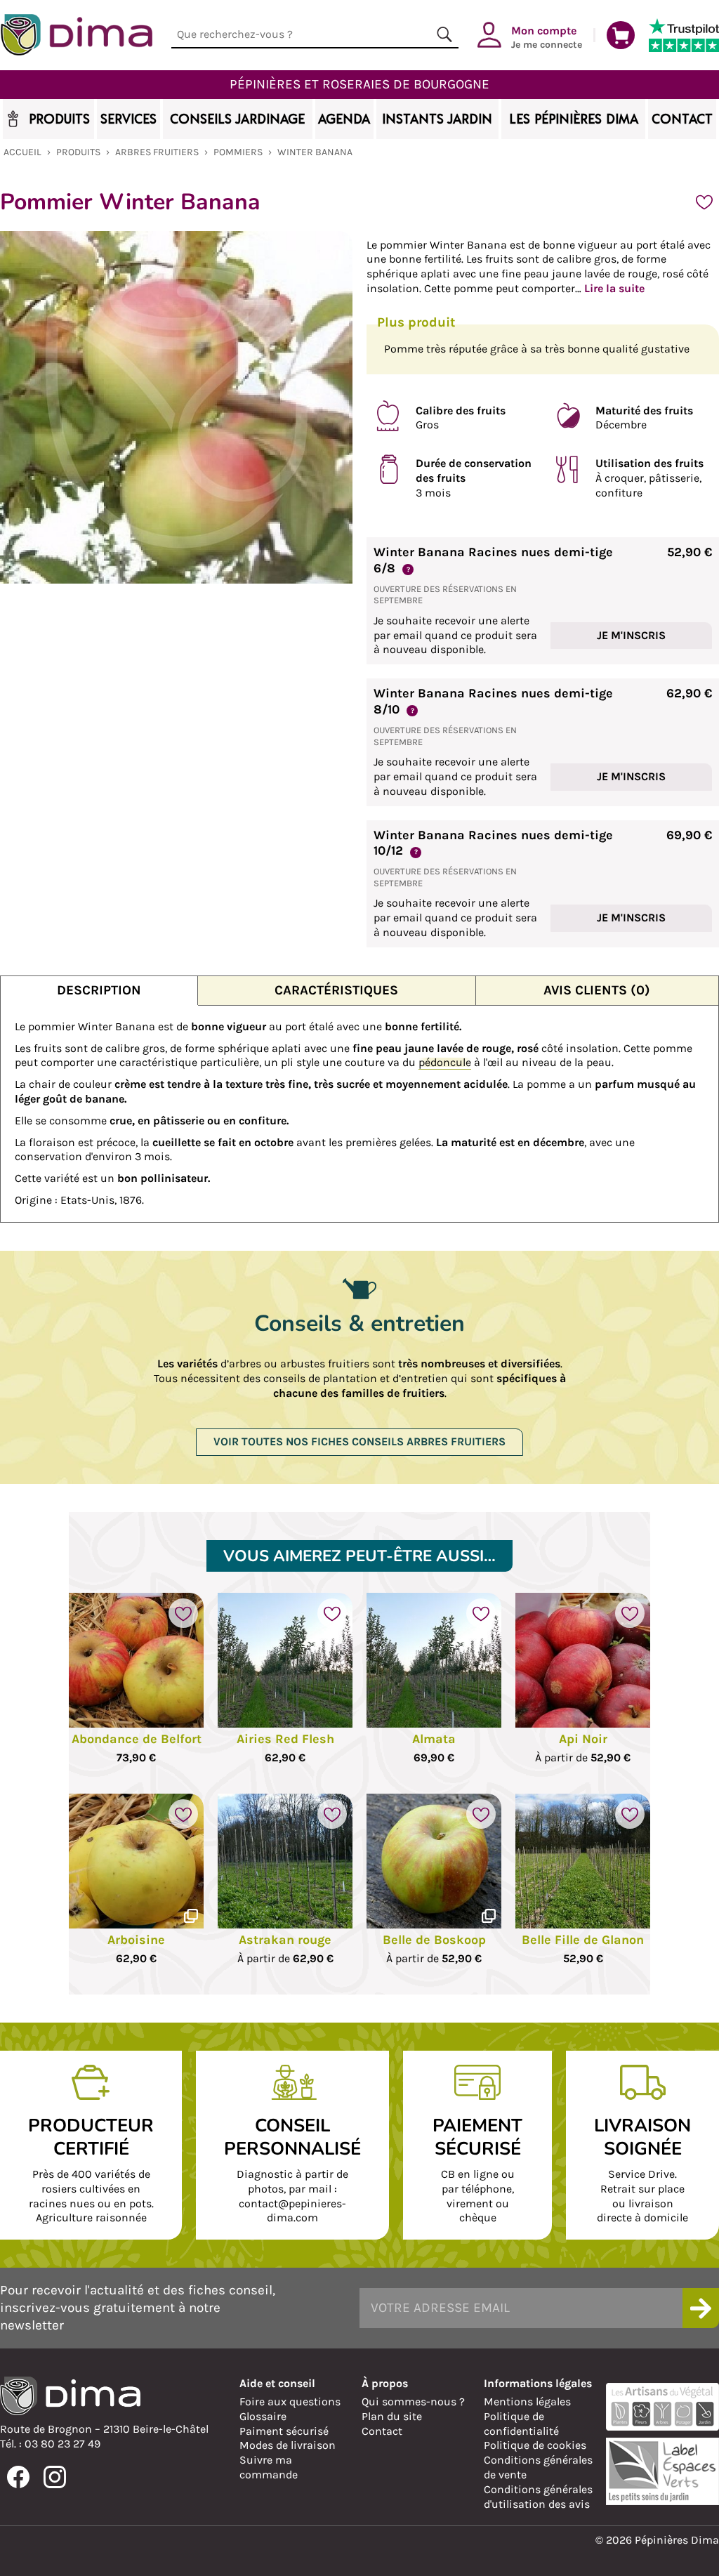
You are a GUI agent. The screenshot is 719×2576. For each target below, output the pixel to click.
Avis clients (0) (597, 990)
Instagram (55, 2477)
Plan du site (392, 2416)
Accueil (22, 152)
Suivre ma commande (269, 2467)
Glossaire (263, 2416)
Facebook (18, 2477)
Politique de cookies (535, 2445)
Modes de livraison (288, 2445)
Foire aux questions (290, 2401)
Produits (78, 152)
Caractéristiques (336, 990)
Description (99, 990)
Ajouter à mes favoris (704, 202)
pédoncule (445, 1062)
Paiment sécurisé (284, 2431)
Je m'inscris (631, 635)
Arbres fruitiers (157, 152)
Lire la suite (614, 288)
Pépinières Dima (76, 35)
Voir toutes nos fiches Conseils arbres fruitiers (359, 1441)
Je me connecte (547, 37)
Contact (382, 2431)
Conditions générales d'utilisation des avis (538, 2497)
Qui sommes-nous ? (413, 2401)
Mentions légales (527, 2401)
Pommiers (238, 152)
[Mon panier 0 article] (621, 35)
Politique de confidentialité (521, 2424)
